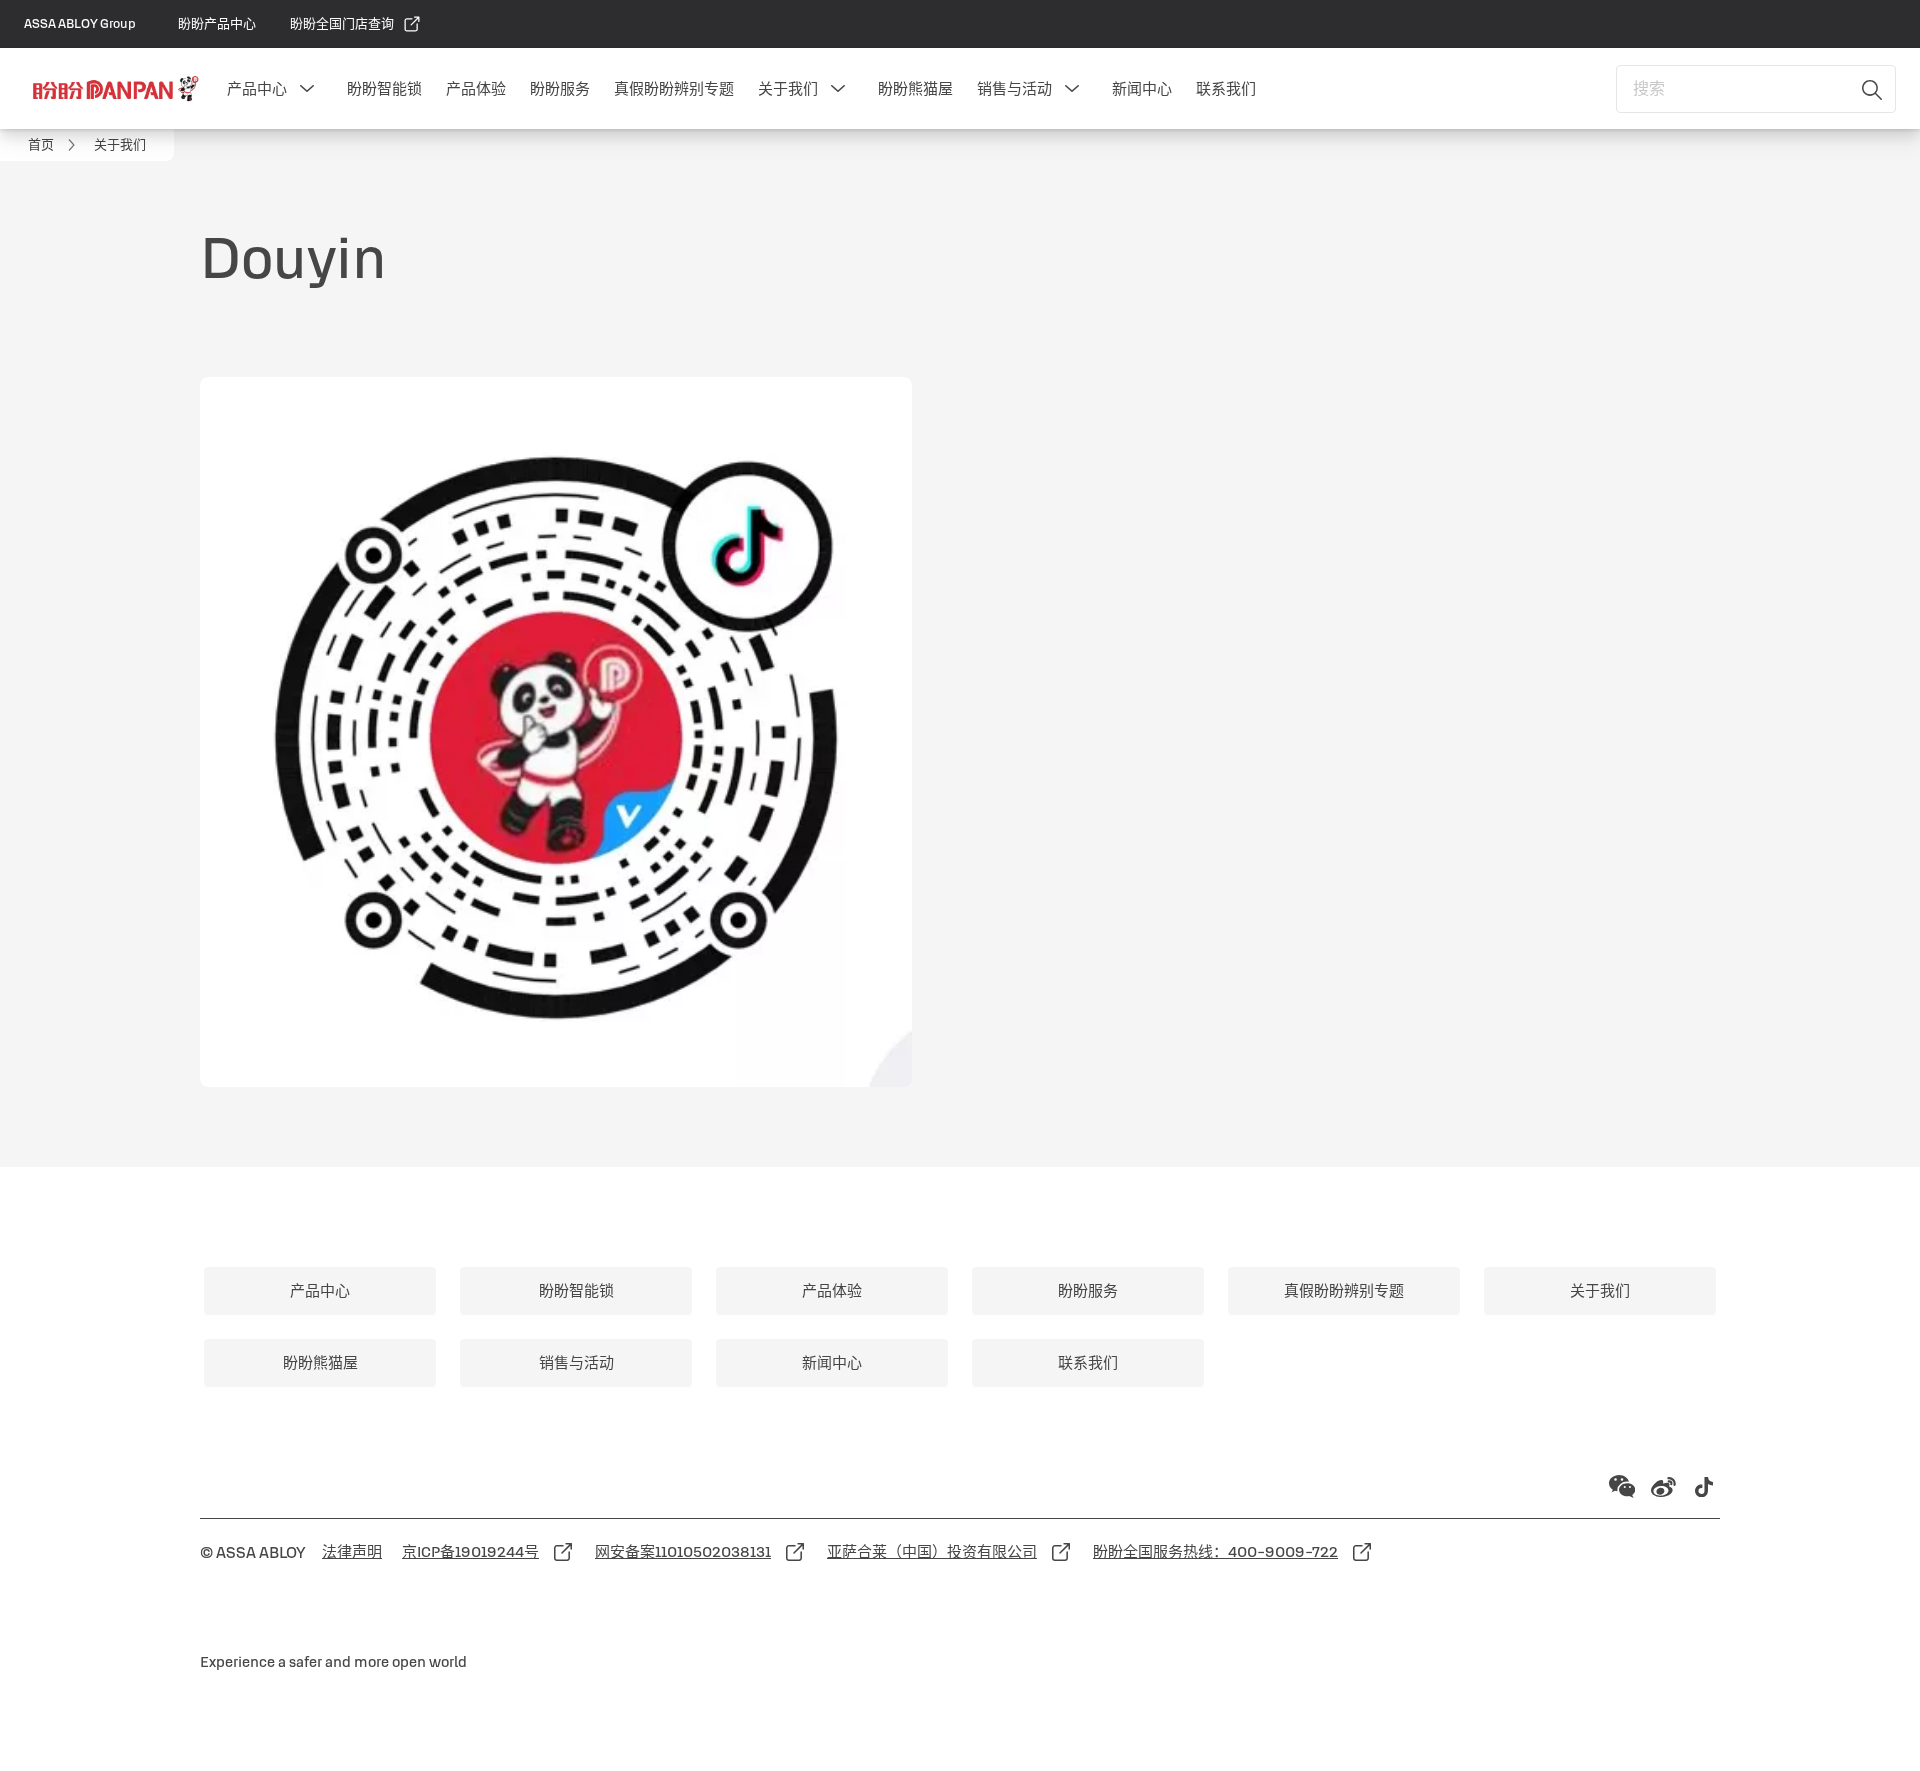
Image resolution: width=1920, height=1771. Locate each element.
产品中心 (257, 88)
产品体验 (476, 88)
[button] (307, 89)
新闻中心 (1142, 88)
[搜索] (1873, 89)
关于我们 (788, 88)
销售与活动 (1014, 88)
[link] (217, 24)
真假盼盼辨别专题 (674, 88)
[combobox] (1756, 89)
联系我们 (1226, 88)
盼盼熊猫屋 (915, 88)
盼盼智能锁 (384, 88)
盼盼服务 (560, 88)
